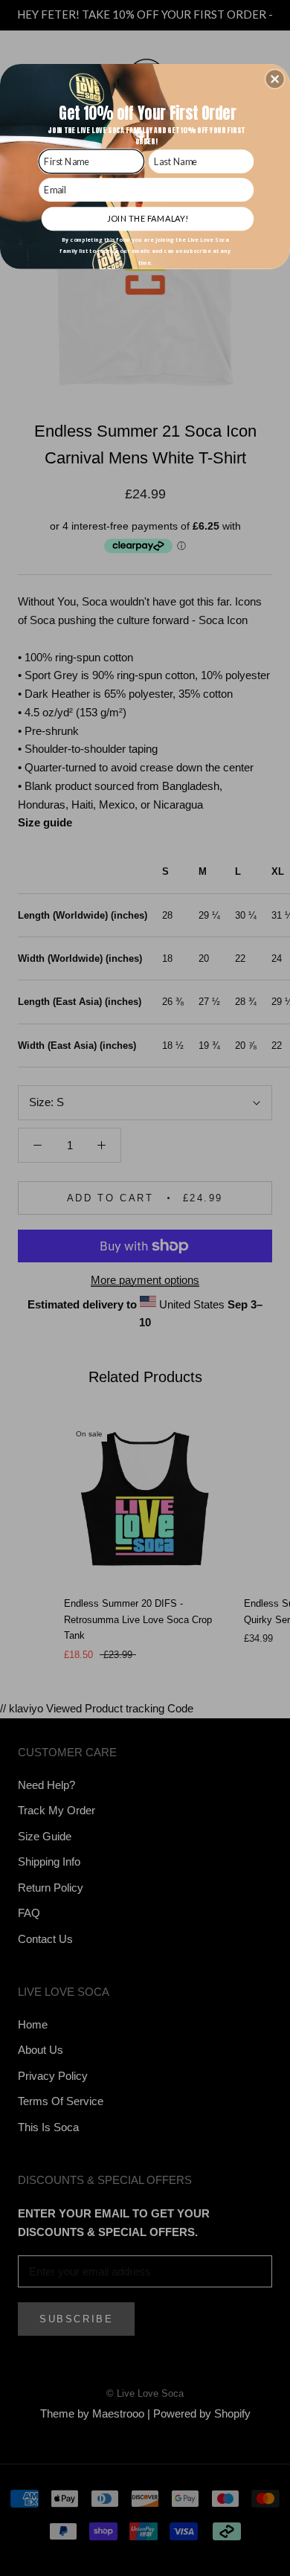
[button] (275, 79)
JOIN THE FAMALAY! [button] (148, 218)
